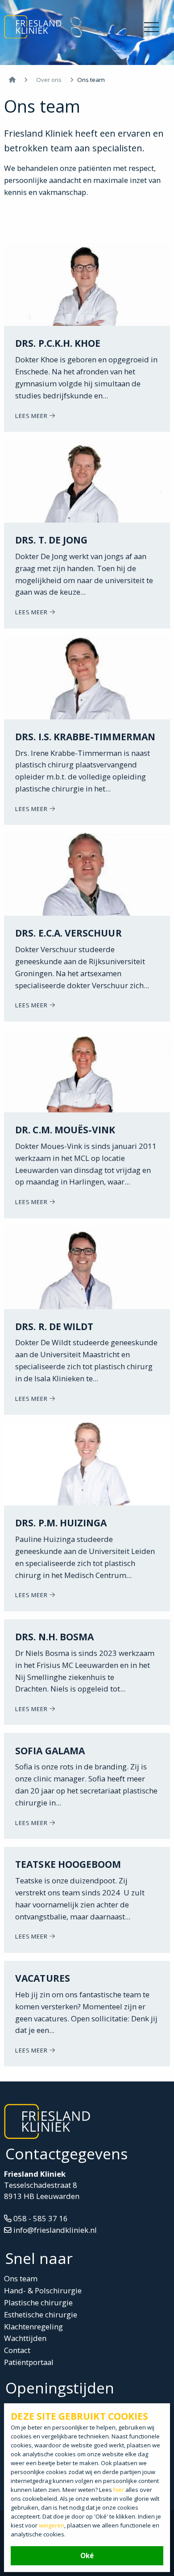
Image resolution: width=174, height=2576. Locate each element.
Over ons (49, 80)
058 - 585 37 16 (40, 2218)
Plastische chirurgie (38, 2302)
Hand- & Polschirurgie (43, 2290)
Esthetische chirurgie (41, 2314)
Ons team (21, 2278)
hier (119, 2490)
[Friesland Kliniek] (34, 28)
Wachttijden (25, 2338)
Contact (17, 2350)
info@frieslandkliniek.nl (54, 2230)
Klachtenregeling (33, 2327)
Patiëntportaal (29, 2362)
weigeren (52, 2525)
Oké (87, 2556)
